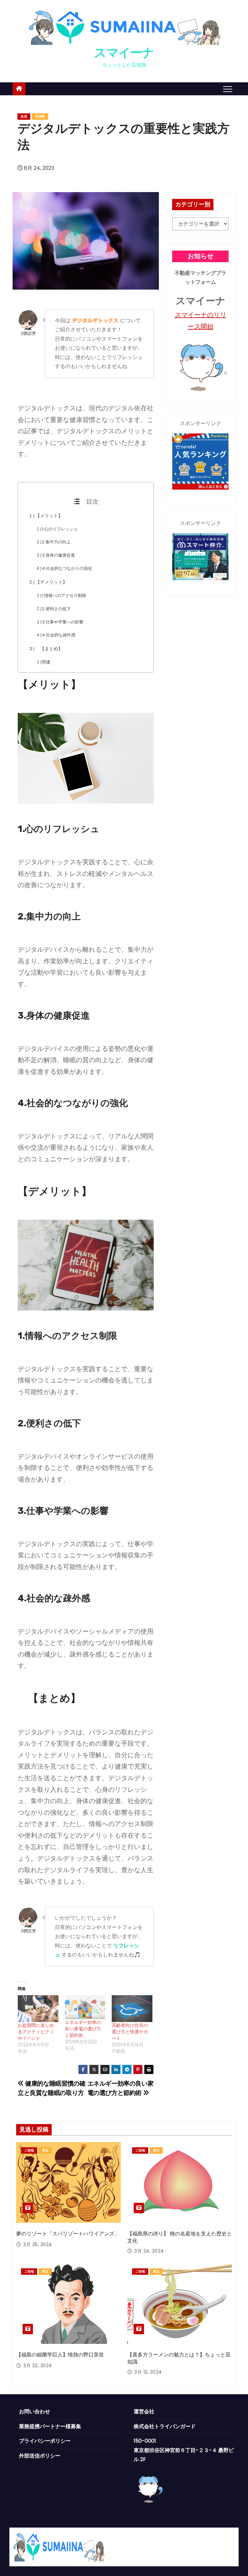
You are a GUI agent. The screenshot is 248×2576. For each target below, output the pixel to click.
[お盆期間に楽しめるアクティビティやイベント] (38, 2009)
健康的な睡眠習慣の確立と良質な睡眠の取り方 (52, 2088)
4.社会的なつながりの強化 (67, 568)
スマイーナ (124, 53)
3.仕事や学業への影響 (63, 622)
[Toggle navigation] (228, 89)
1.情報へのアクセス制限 (64, 595)
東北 (45, 2150)
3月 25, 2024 (38, 2244)
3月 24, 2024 (149, 2251)
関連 (46, 662)
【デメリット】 (51, 582)
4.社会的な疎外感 (59, 635)
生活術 (40, 116)
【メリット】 (49, 516)
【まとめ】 (49, 649)
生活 (24, 116)
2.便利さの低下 (56, 609)
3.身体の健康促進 (58, 555)
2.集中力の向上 (56, 542)
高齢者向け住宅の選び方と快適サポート (130, 2032)
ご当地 (29, 2150)
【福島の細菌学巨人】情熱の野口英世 (60, 2355)
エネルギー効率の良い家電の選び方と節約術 (83, 2029)
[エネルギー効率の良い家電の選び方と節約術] (85, 2007)
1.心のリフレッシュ (60, 529)
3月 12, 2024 (148, 2372)
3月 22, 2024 (38, 2366)
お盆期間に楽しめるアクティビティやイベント (36, 2032)
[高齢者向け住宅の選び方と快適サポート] (132, 2009)
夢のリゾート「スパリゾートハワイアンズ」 (68, 2234)
